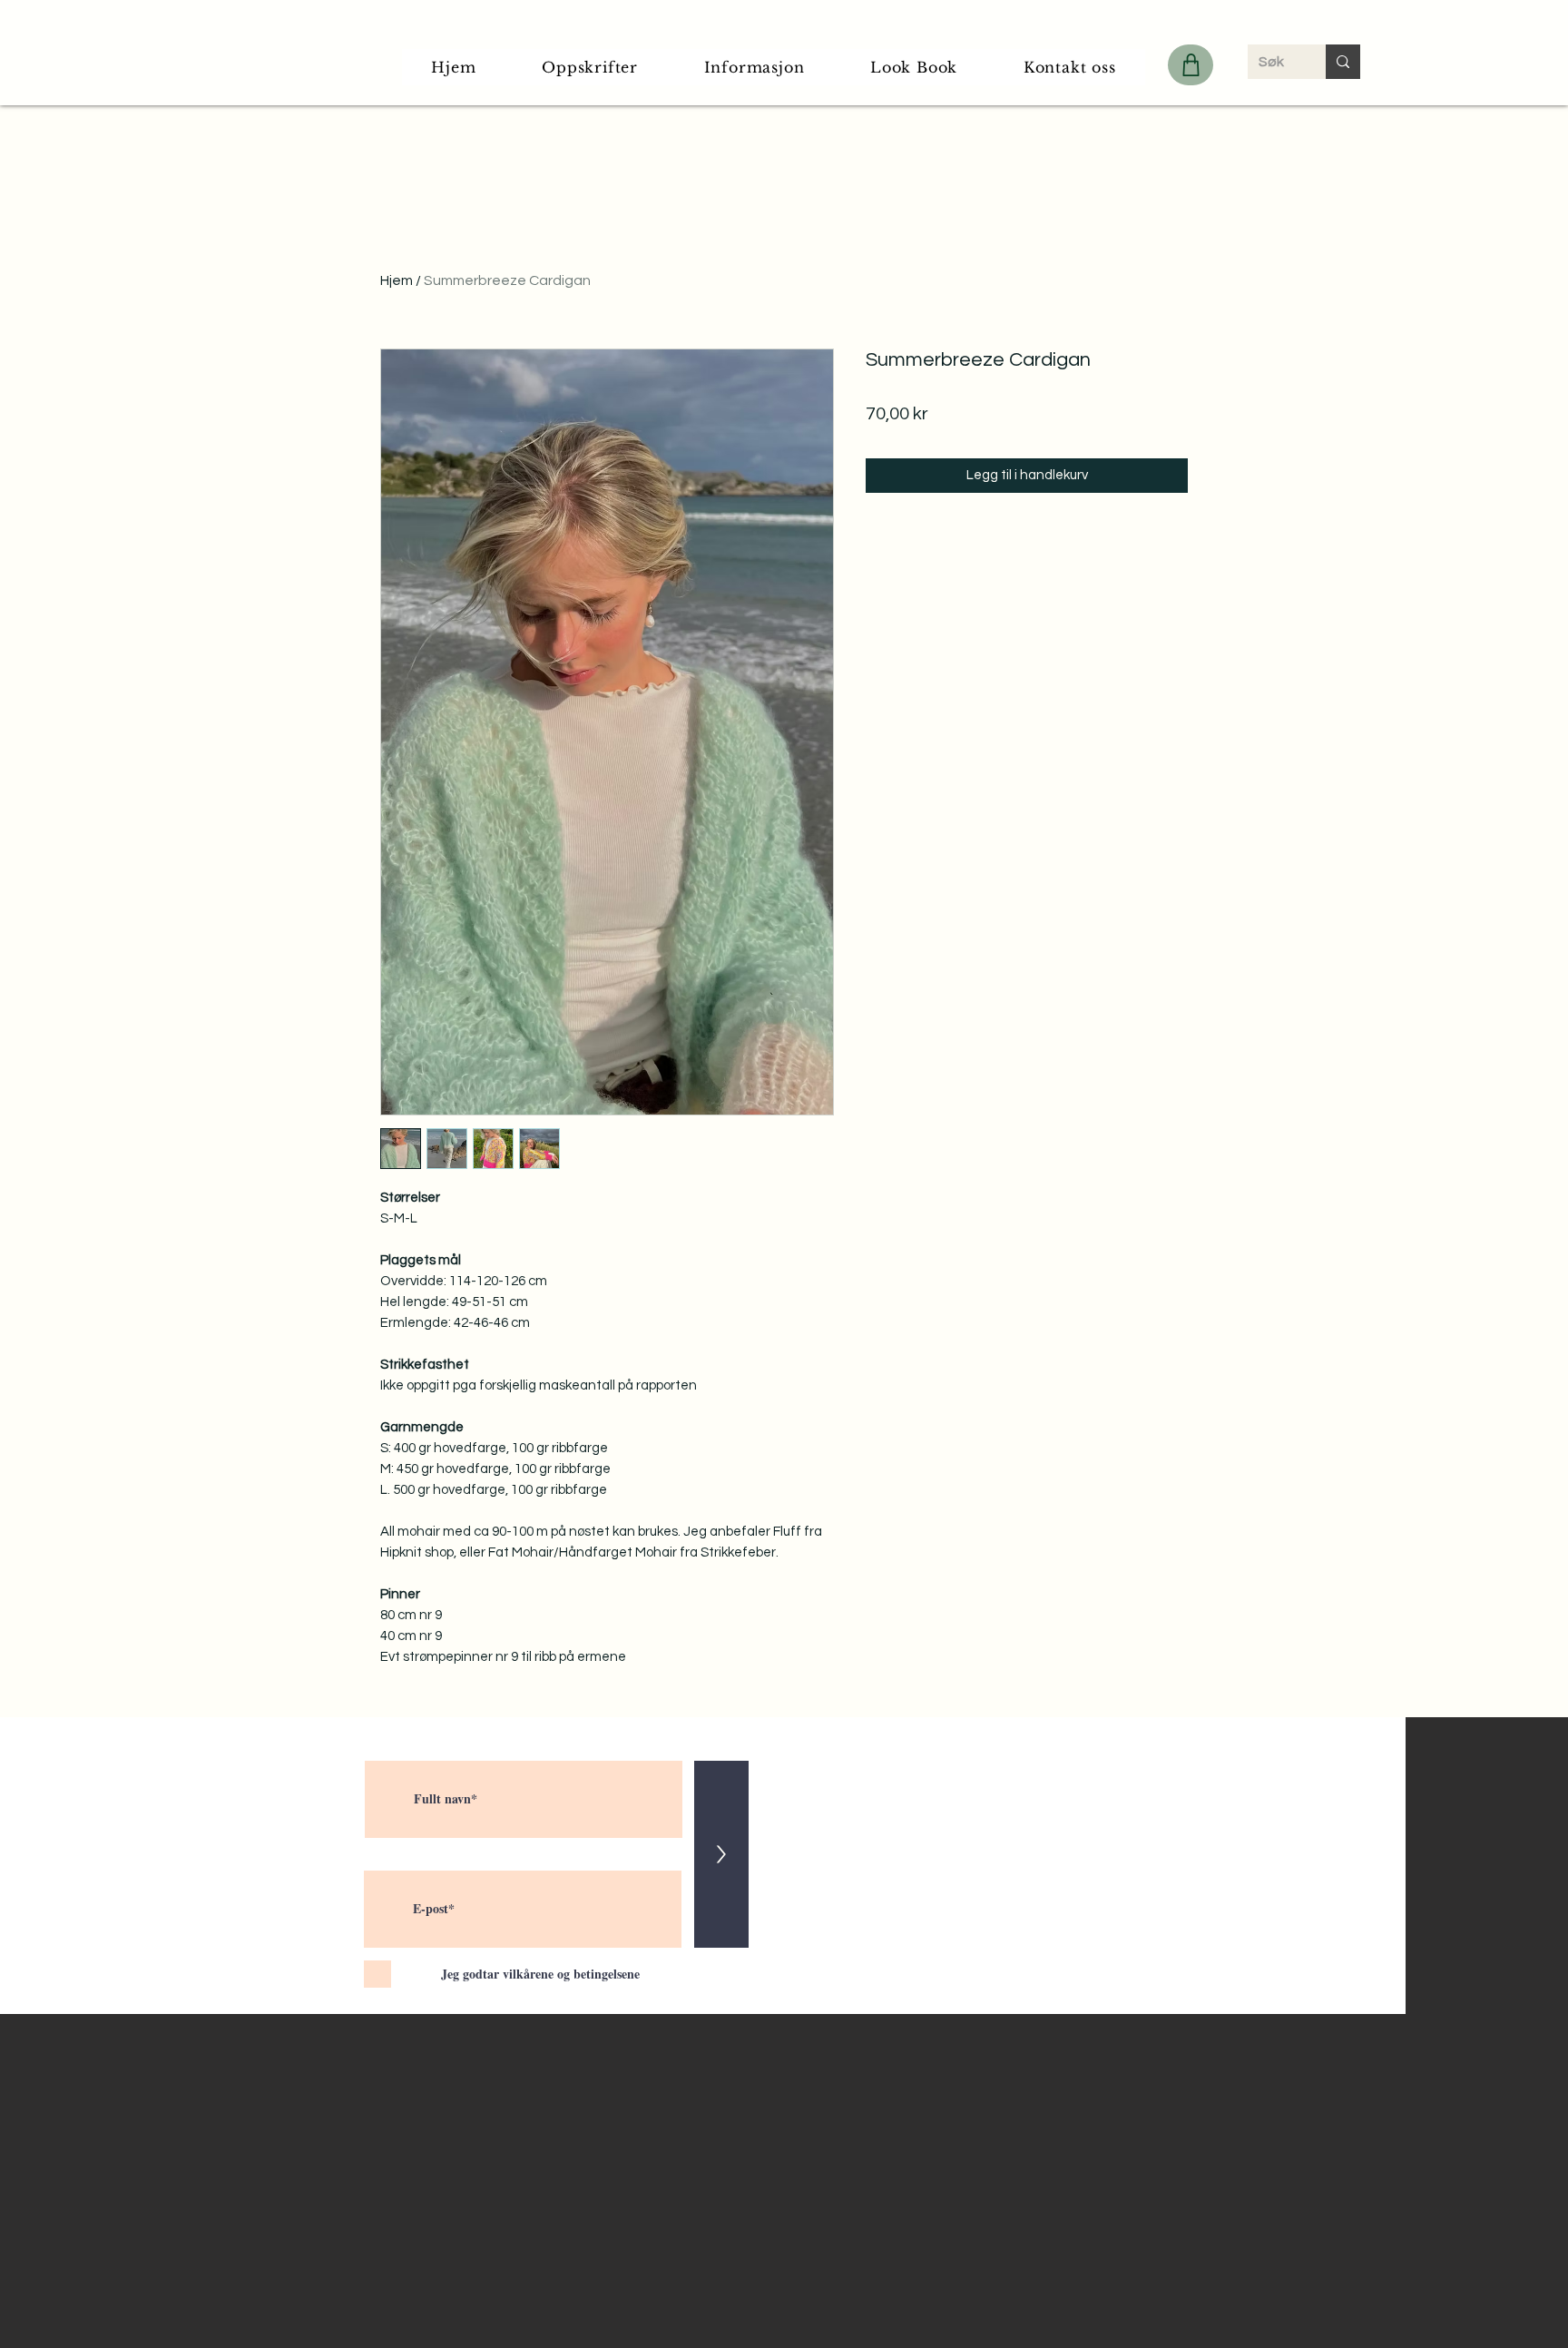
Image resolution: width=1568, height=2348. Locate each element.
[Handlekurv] (1191, 65)
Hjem (397, 280)
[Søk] (1343, 62)
